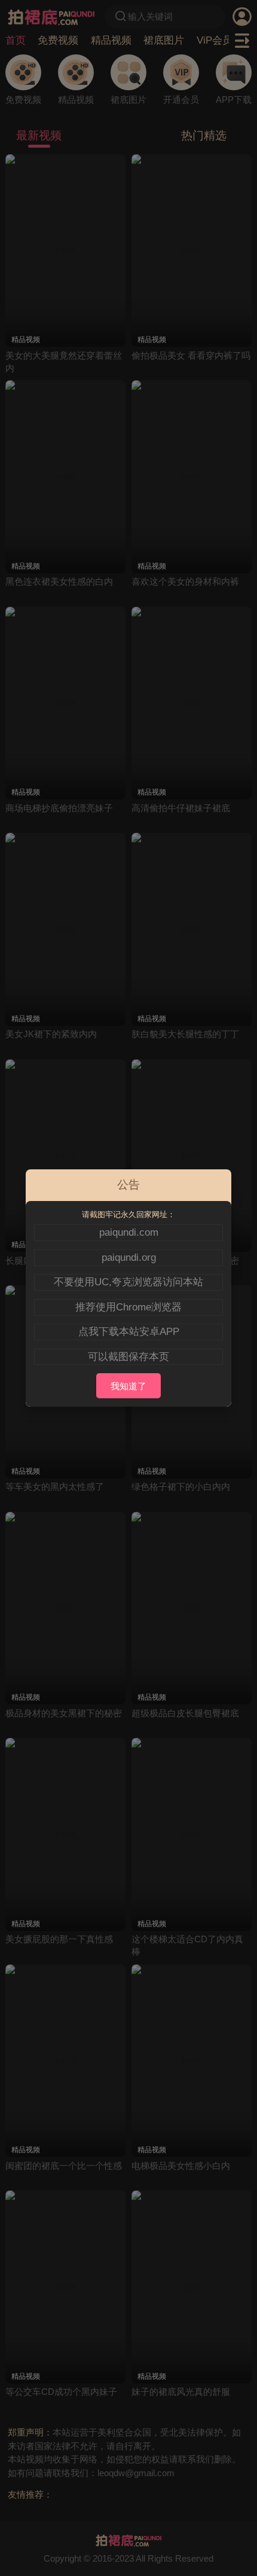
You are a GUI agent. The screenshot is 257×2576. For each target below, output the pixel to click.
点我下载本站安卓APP (129, 1331)
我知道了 (128, 1386)
